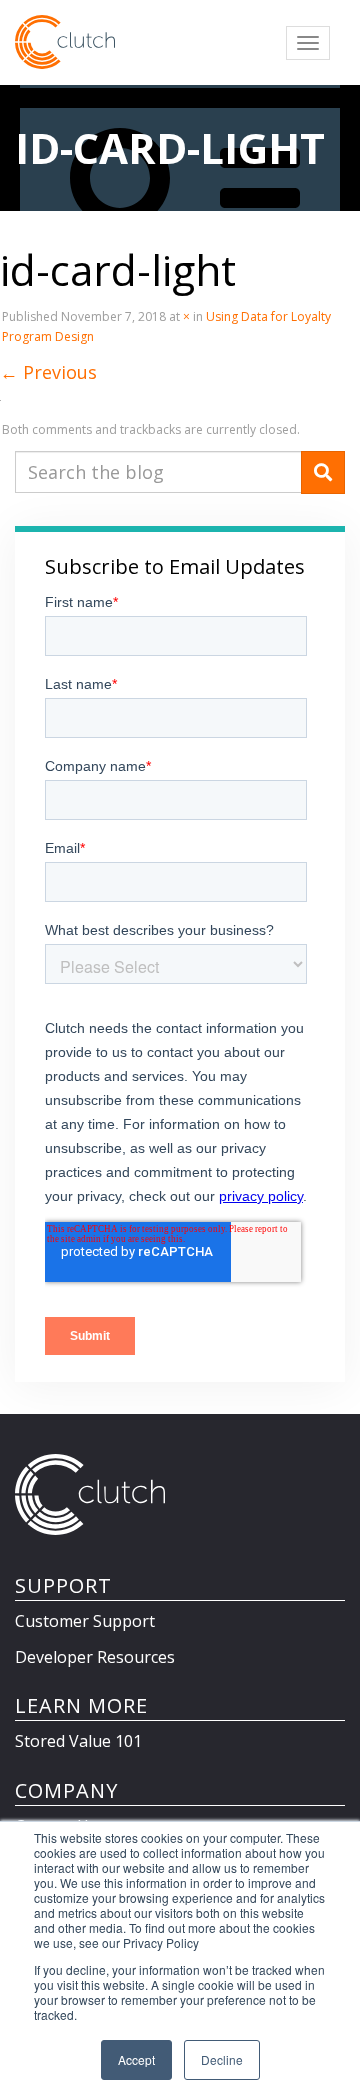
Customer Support (85, 1621)
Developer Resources (95, 1657)
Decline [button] (222, 2059)
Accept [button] (136, 2059)
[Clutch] (65, 42)
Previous (48, 372)
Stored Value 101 (78, 1741)
